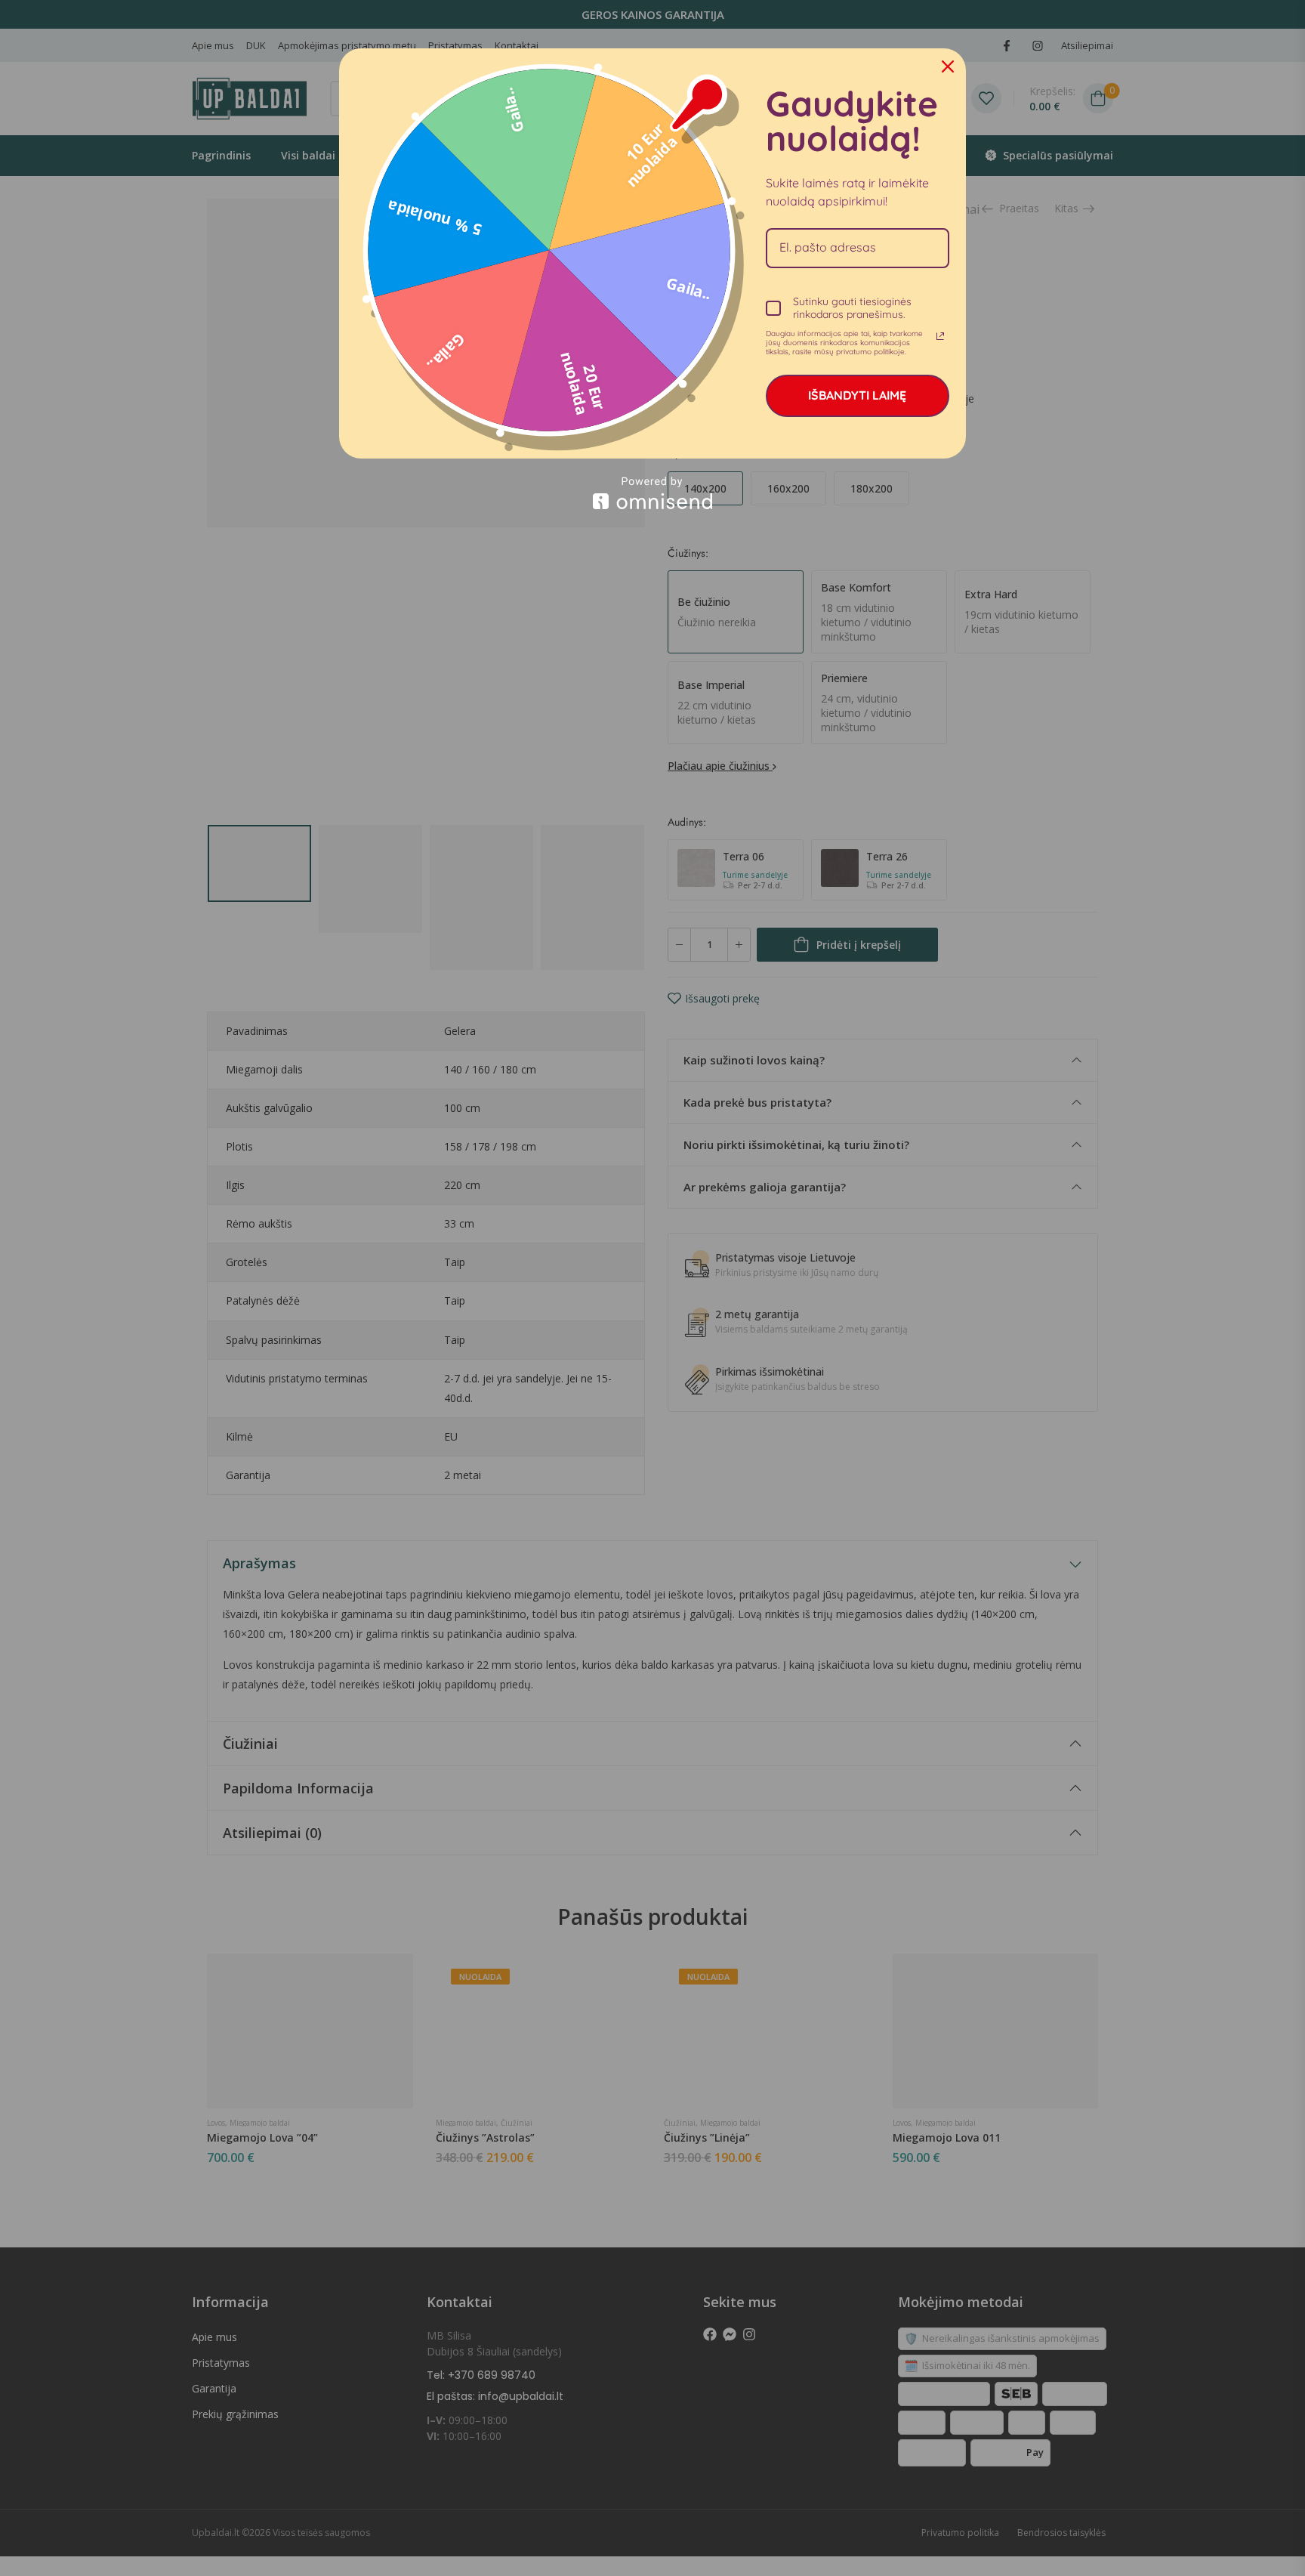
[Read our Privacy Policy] (940, 336)
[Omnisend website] (652, 493)
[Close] (948, 66)
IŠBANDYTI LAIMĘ (857, 395)
